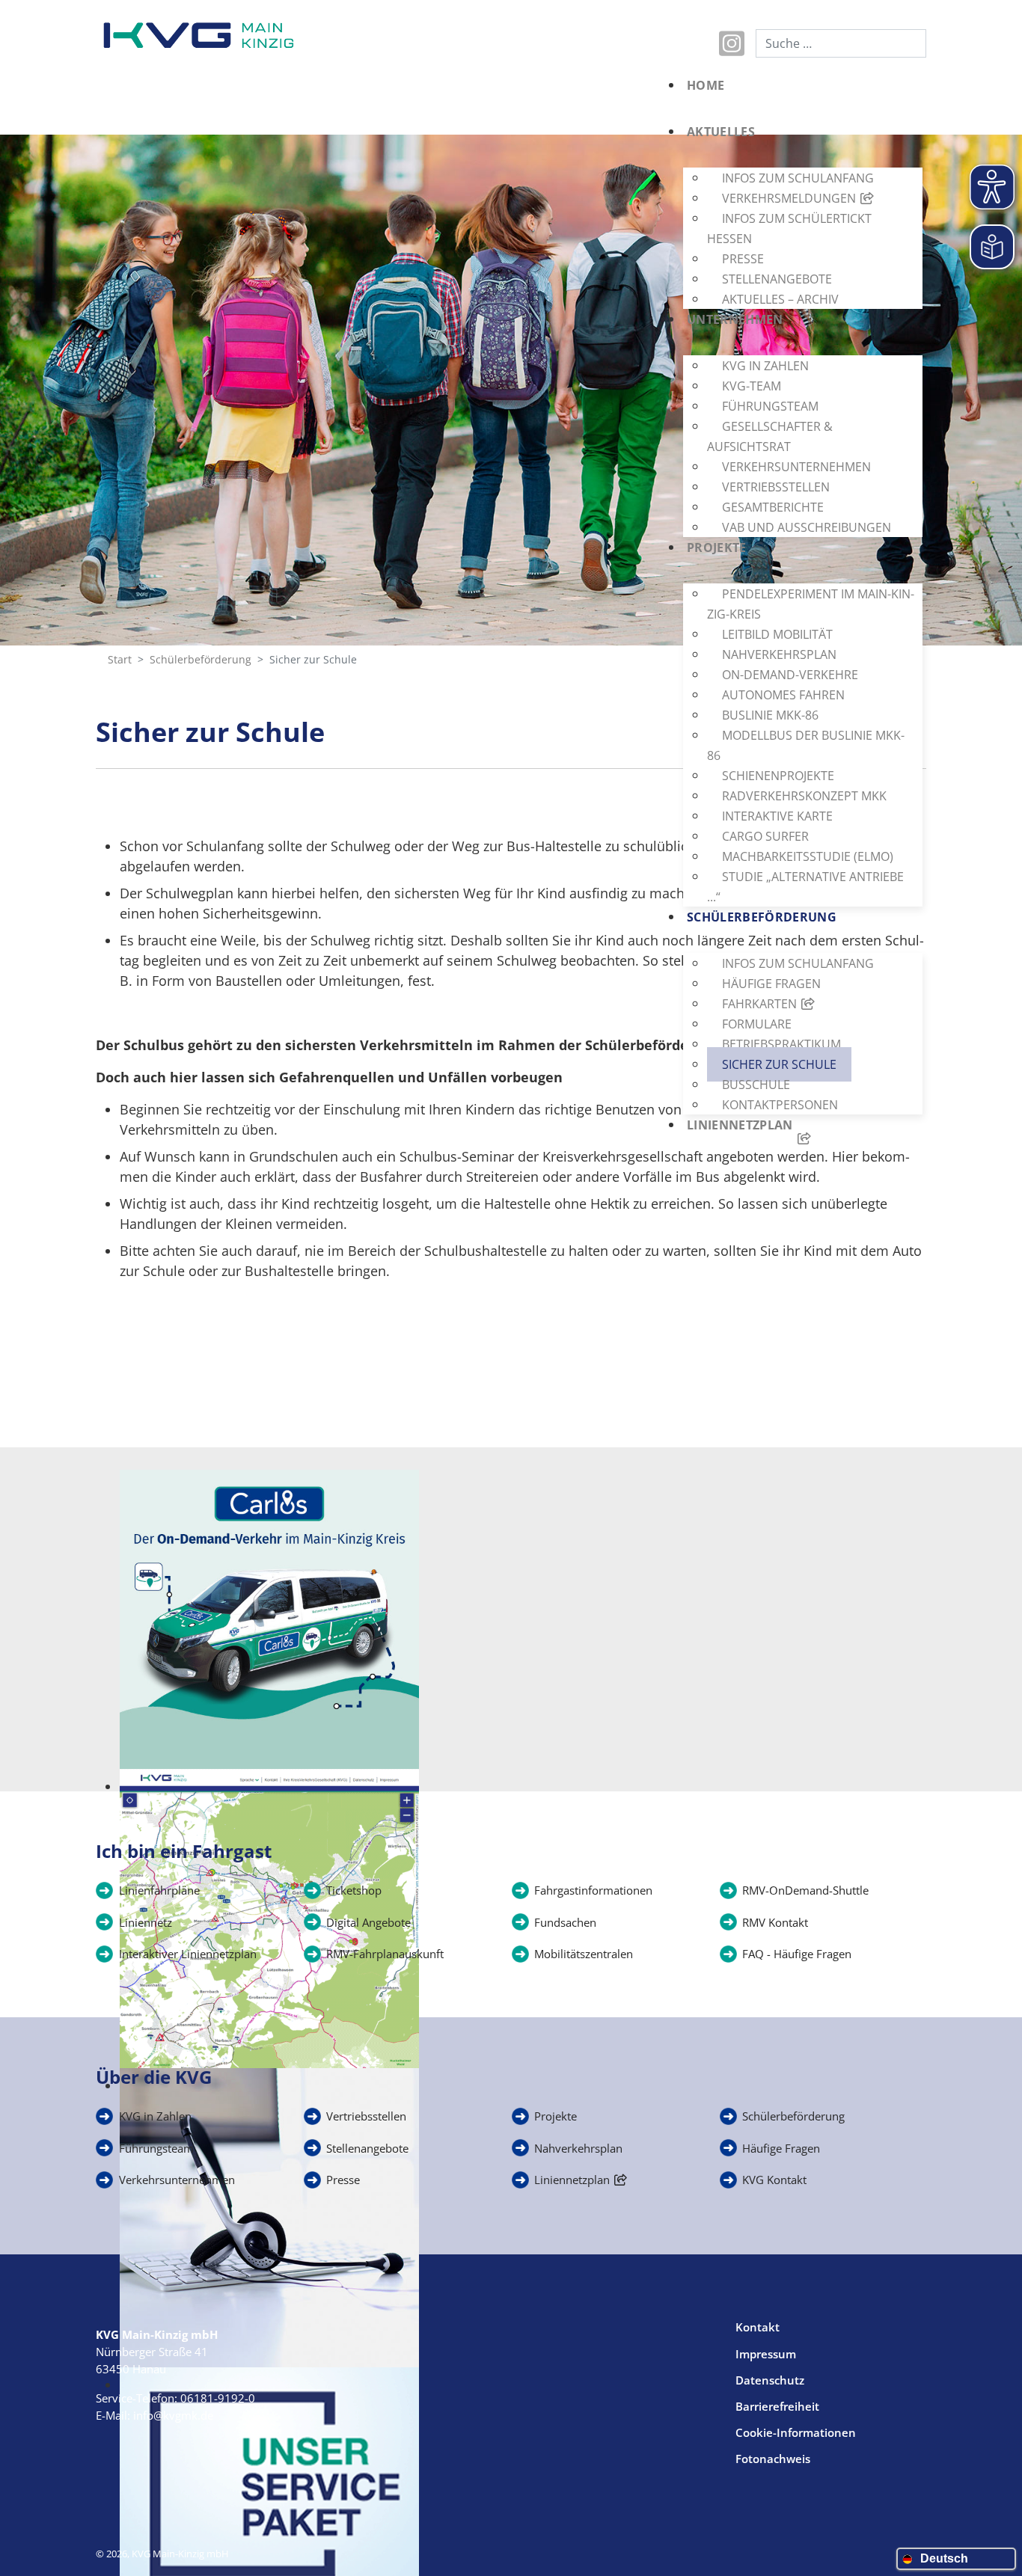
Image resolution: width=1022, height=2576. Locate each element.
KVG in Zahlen (155, 2116)
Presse (343, 2180)
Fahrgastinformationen (593, 1890)
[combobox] (841, 43)
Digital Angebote (368, 1922)
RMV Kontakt (775, 1922)
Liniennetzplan (572, 2180)
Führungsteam (156, 2148)
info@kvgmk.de (173, 2415)
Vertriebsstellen (366, 2116)
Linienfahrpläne (159, 1890)
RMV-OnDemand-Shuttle (805, 1890)
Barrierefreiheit (777, 2406)
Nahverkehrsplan (578, 2148)
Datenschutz (770, 2380)
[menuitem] (799, 99)
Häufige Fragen (781, 2148)
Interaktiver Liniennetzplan (188, 1954)
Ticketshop (354, 1890)
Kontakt (758, 2327)
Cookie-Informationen (796, 2432)
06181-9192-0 (218, 2398)
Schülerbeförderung (793, 2116)
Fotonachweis (773, 2459)
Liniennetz (146, 1922)
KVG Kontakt (774, 2180)
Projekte (556, 2116)
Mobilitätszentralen (584, 1954)
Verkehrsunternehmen (177, 2180)
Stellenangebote (367, 2148)
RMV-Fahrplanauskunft (385, 1954)
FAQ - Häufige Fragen (797, 1954)
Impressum (766, 2354)
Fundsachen (565, 1922)
